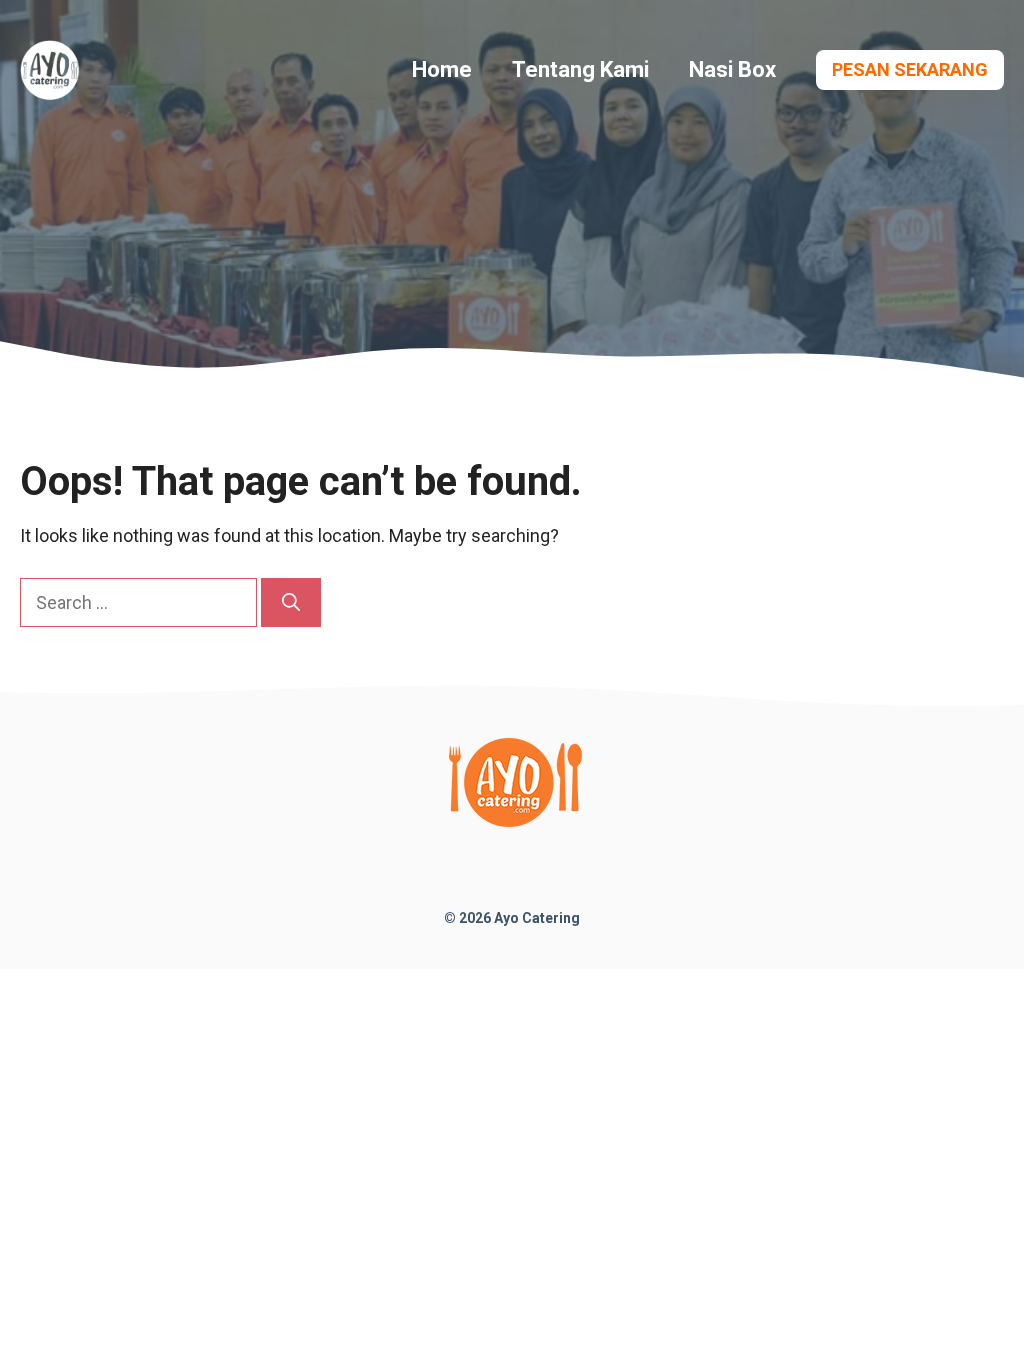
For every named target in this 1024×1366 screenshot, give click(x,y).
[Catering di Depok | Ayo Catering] (50, 68)
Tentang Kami (580, 69)
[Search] (291, 602)
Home (442, 69)
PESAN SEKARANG (910, 69)
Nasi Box (732, 69)
